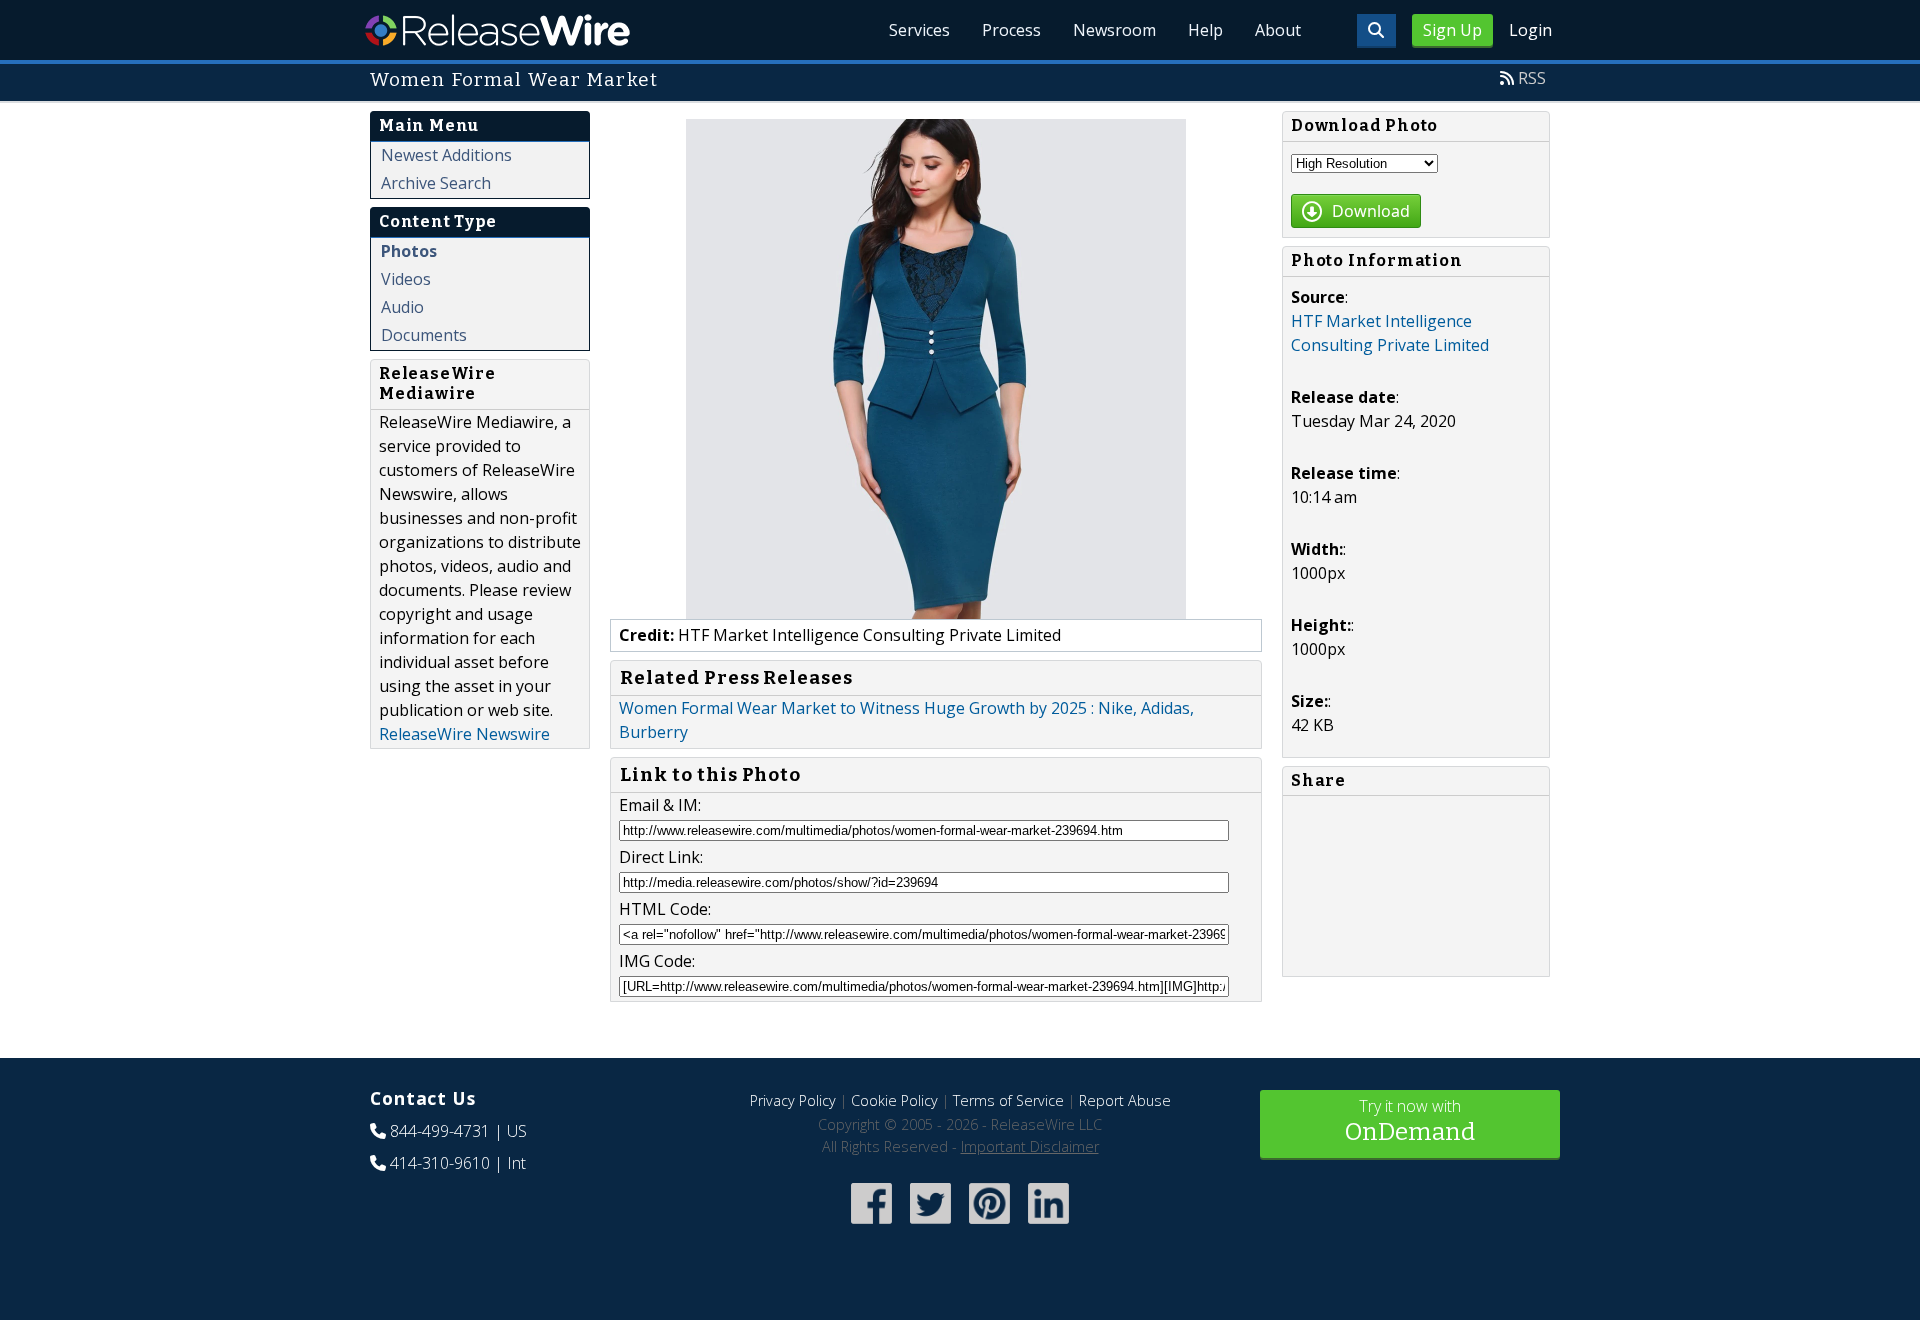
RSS (1532, 78)
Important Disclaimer (1030, 1146)
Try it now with (1410, 1120)
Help (1205, 30)
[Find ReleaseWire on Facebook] (871, 1225)
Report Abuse (1125, 1100)
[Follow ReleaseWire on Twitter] (930, 1225)
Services (919, 30)
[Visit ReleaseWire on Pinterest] (989, 1225)
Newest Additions (446, 155)
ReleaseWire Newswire (464, 734)
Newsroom (1114, 30)
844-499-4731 (440, 1131)
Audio (402, 307)
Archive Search (436, 183)
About (1278, 30)
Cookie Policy (894, 1100)
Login (1530, 30)
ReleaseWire (497, 30)
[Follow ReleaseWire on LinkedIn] (1048, 1225)
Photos (409, 251)
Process (1011, 30)
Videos (406, 279)
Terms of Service (1008, 1100)
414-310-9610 (440, 1163)
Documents (424, 335)
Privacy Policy (793, 1100)
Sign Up (1452, 30)
